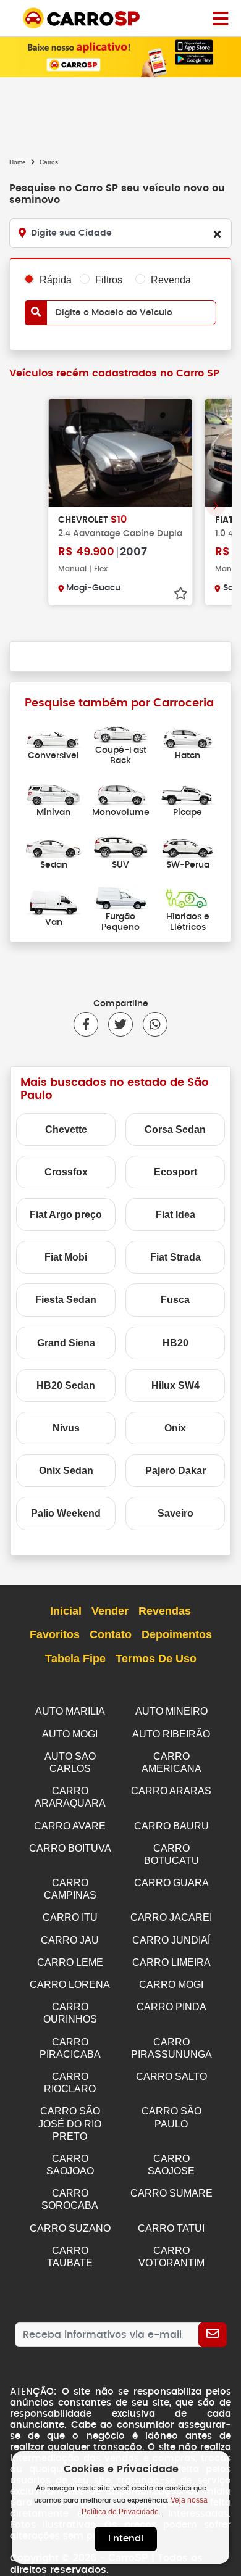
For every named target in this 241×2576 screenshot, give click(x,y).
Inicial (66, 1611)
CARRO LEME (70, 1962)
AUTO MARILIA (70, 1711)
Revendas (165, 1611)
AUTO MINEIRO (171, 1711)
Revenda (171, 280)
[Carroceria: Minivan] (53, 793)
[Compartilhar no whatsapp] (150, 1024)
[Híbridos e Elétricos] (188, 897)
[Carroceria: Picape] (188, 793)
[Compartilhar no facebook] (86, 1024)
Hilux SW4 (175, 1385)
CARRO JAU (70, 1940)
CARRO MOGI (171, 1985)
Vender (110, 1611)
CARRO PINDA (171, 2007)
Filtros (109, 280)
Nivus (66, 1428)
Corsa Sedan (175, 1129)
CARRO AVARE (70, 1826)
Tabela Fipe (75, 1659)
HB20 (175, 1343)
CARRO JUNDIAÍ (171, 1940)
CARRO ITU (70, 1917)
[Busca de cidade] (217, 234)
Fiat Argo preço (66, 1215)
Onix (175, 1428)
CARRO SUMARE (171, 2193)
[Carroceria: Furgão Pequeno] (121, 897)
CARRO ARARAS (171, 1791)
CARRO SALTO (171, 2077)
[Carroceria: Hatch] (188, 736)
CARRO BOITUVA (70, 1848)
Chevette (66, 1129)
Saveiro (175, 1513)
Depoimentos (177, 1634)
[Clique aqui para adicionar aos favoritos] (180, 594)
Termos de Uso (156, 1659)
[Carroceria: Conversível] (53, 736)
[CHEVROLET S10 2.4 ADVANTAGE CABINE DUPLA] (120, 453)
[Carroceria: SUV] (121, 845)
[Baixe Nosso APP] (120, 56)
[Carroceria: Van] (53, 902)
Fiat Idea (175, 1215)
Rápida (56, 280)
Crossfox (66, 1172)
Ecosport (175, 1172)
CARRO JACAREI (171, 1917)
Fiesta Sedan (66, 1300)
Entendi (126, 2539)
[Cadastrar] (213, 2335)
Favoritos (55, 1634)
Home (18, 162)
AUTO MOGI (70, 1734)
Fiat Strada (175, 1257)
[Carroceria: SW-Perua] (188, 845)
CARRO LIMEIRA (171, 1962)
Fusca (175, 1300)
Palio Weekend (66, 1513)
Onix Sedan (66, 1471)
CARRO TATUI (171, 2228)
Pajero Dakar (175, 1471)
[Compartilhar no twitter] (116, 1024)
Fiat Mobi (66, 1257)
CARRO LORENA (70, 1985)
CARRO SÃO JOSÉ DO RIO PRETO (70, 2123)
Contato (111, 1634)
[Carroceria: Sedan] (53, 845)
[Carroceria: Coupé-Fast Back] (121, 730)
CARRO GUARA (171, 1883)
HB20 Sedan (66, 1385)
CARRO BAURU (171, 1826)
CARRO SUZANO (70, 2228)
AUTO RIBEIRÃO (171, 1734)
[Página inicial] (220, 18)
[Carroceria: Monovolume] (121, 793)
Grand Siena (66, 1343)
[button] (216, 506)
